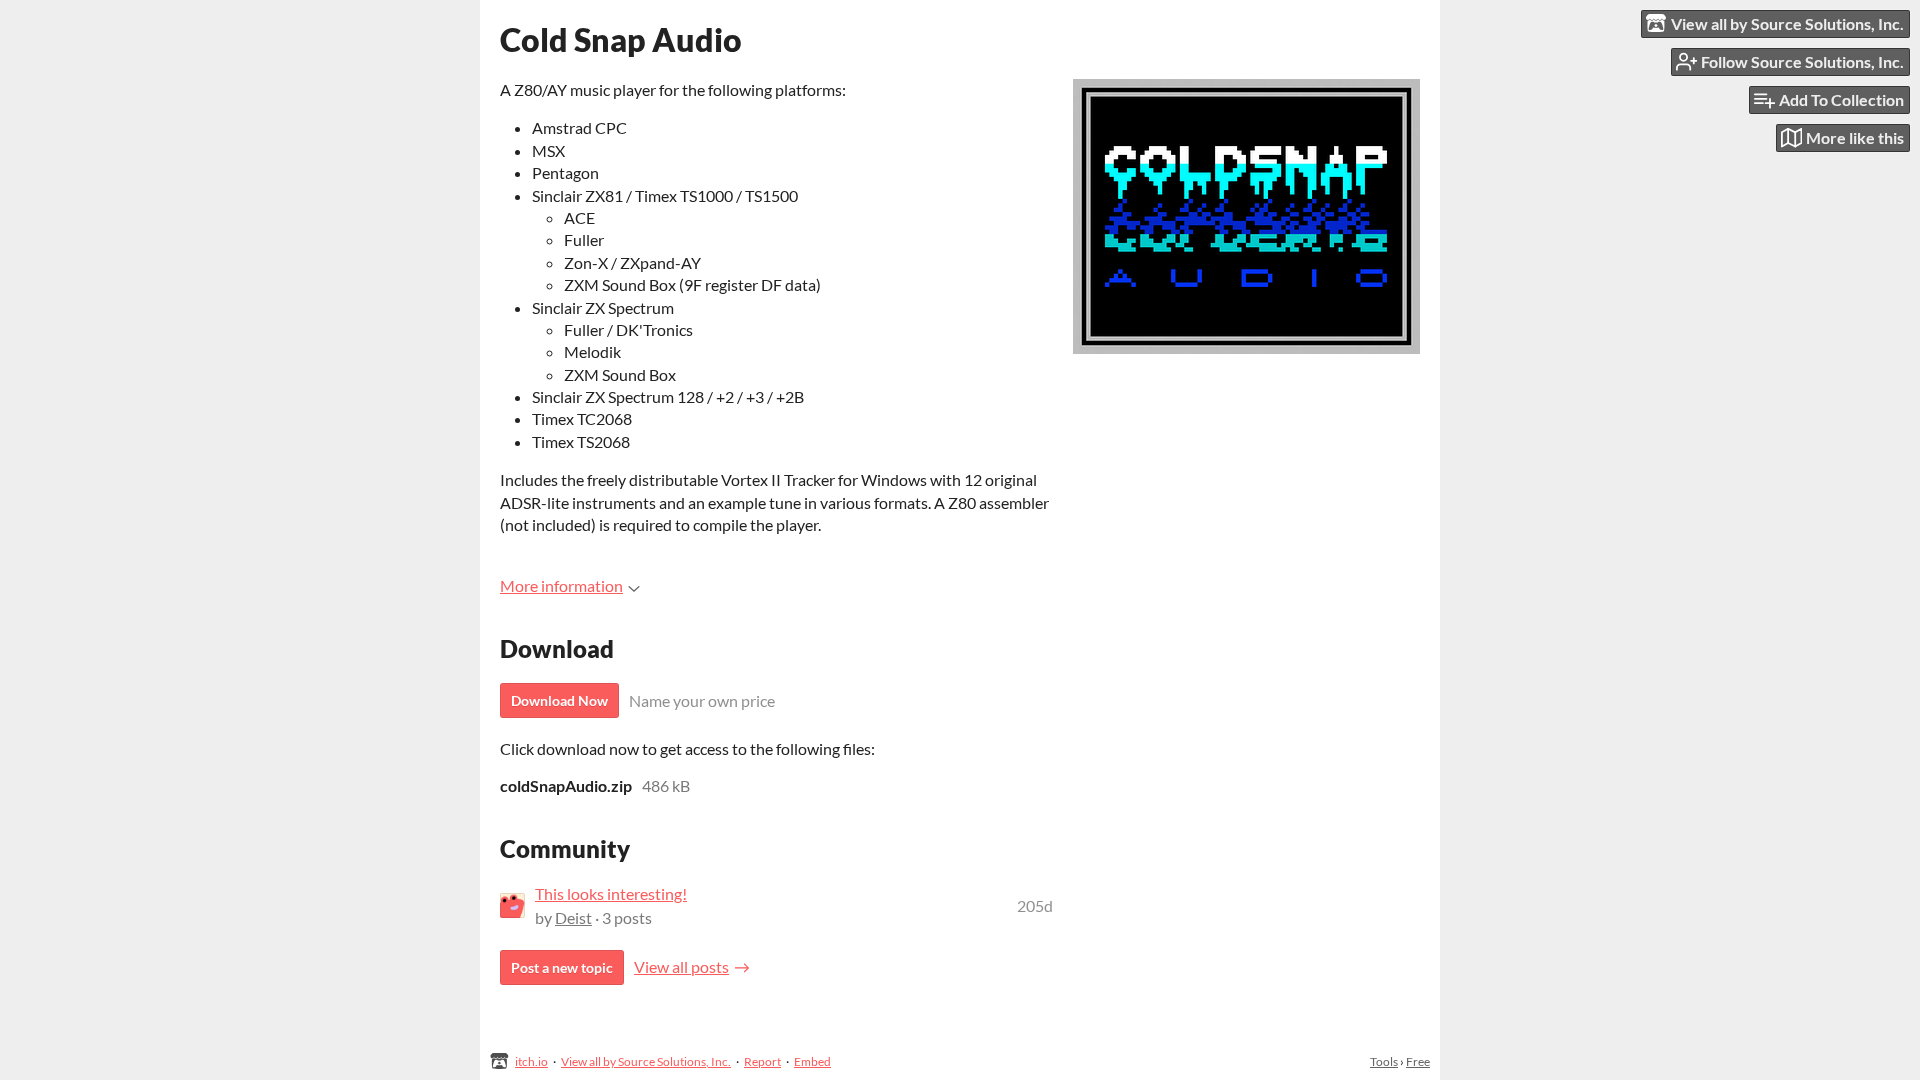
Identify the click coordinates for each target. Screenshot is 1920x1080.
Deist (573, 917)
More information (561, 585)
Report (762, 1061)
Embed (812, 1061)
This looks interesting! (611, 893)
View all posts (681, 966)
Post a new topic (562, 967)
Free (1418, 1061)
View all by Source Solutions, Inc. (646, 1061)
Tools (1384, 1061)
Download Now (559, 700)
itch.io (531, 1061)
